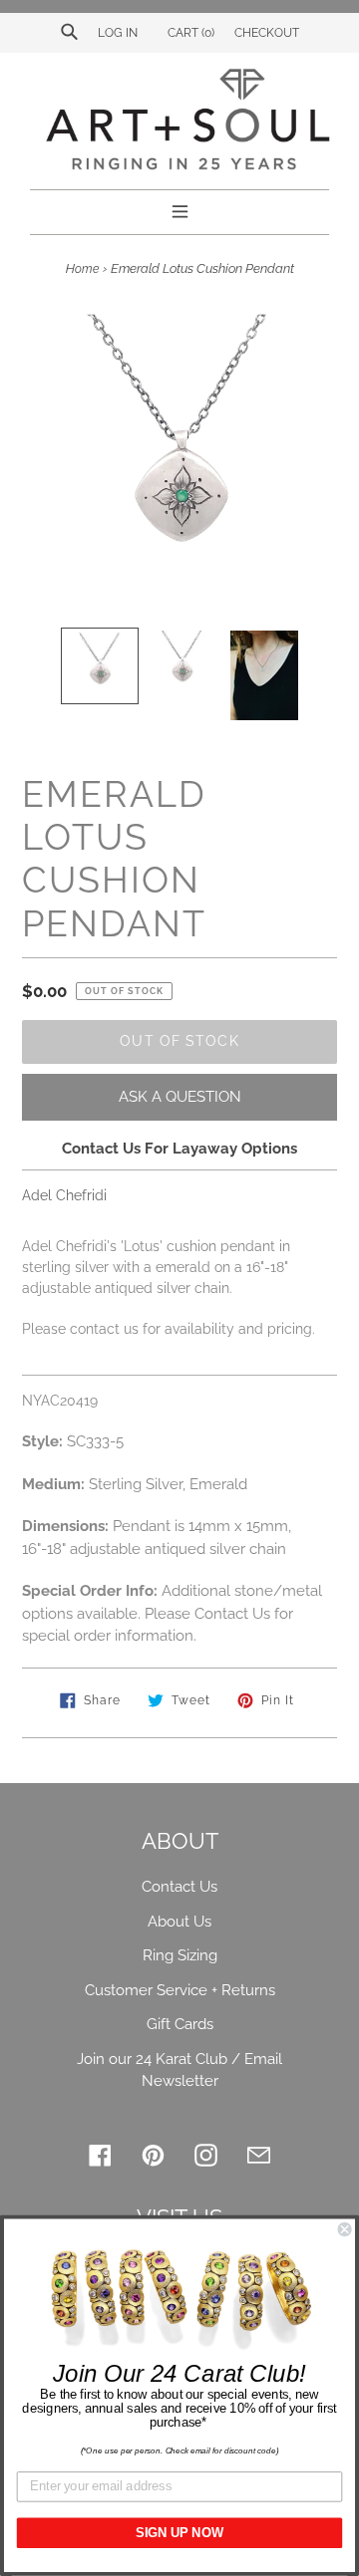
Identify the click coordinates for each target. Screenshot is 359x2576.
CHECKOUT (267, 33)
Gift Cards (180, 2024)
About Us (179, 1922)
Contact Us (179, 1887)
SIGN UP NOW (179, 2533)
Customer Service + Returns (180, 1990)
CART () (189, 33)
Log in (118, 33)
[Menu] (180, 209)
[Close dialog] (345, 2229)
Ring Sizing (180, 1955)
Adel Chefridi (64, 1195)
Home (82, 269)
